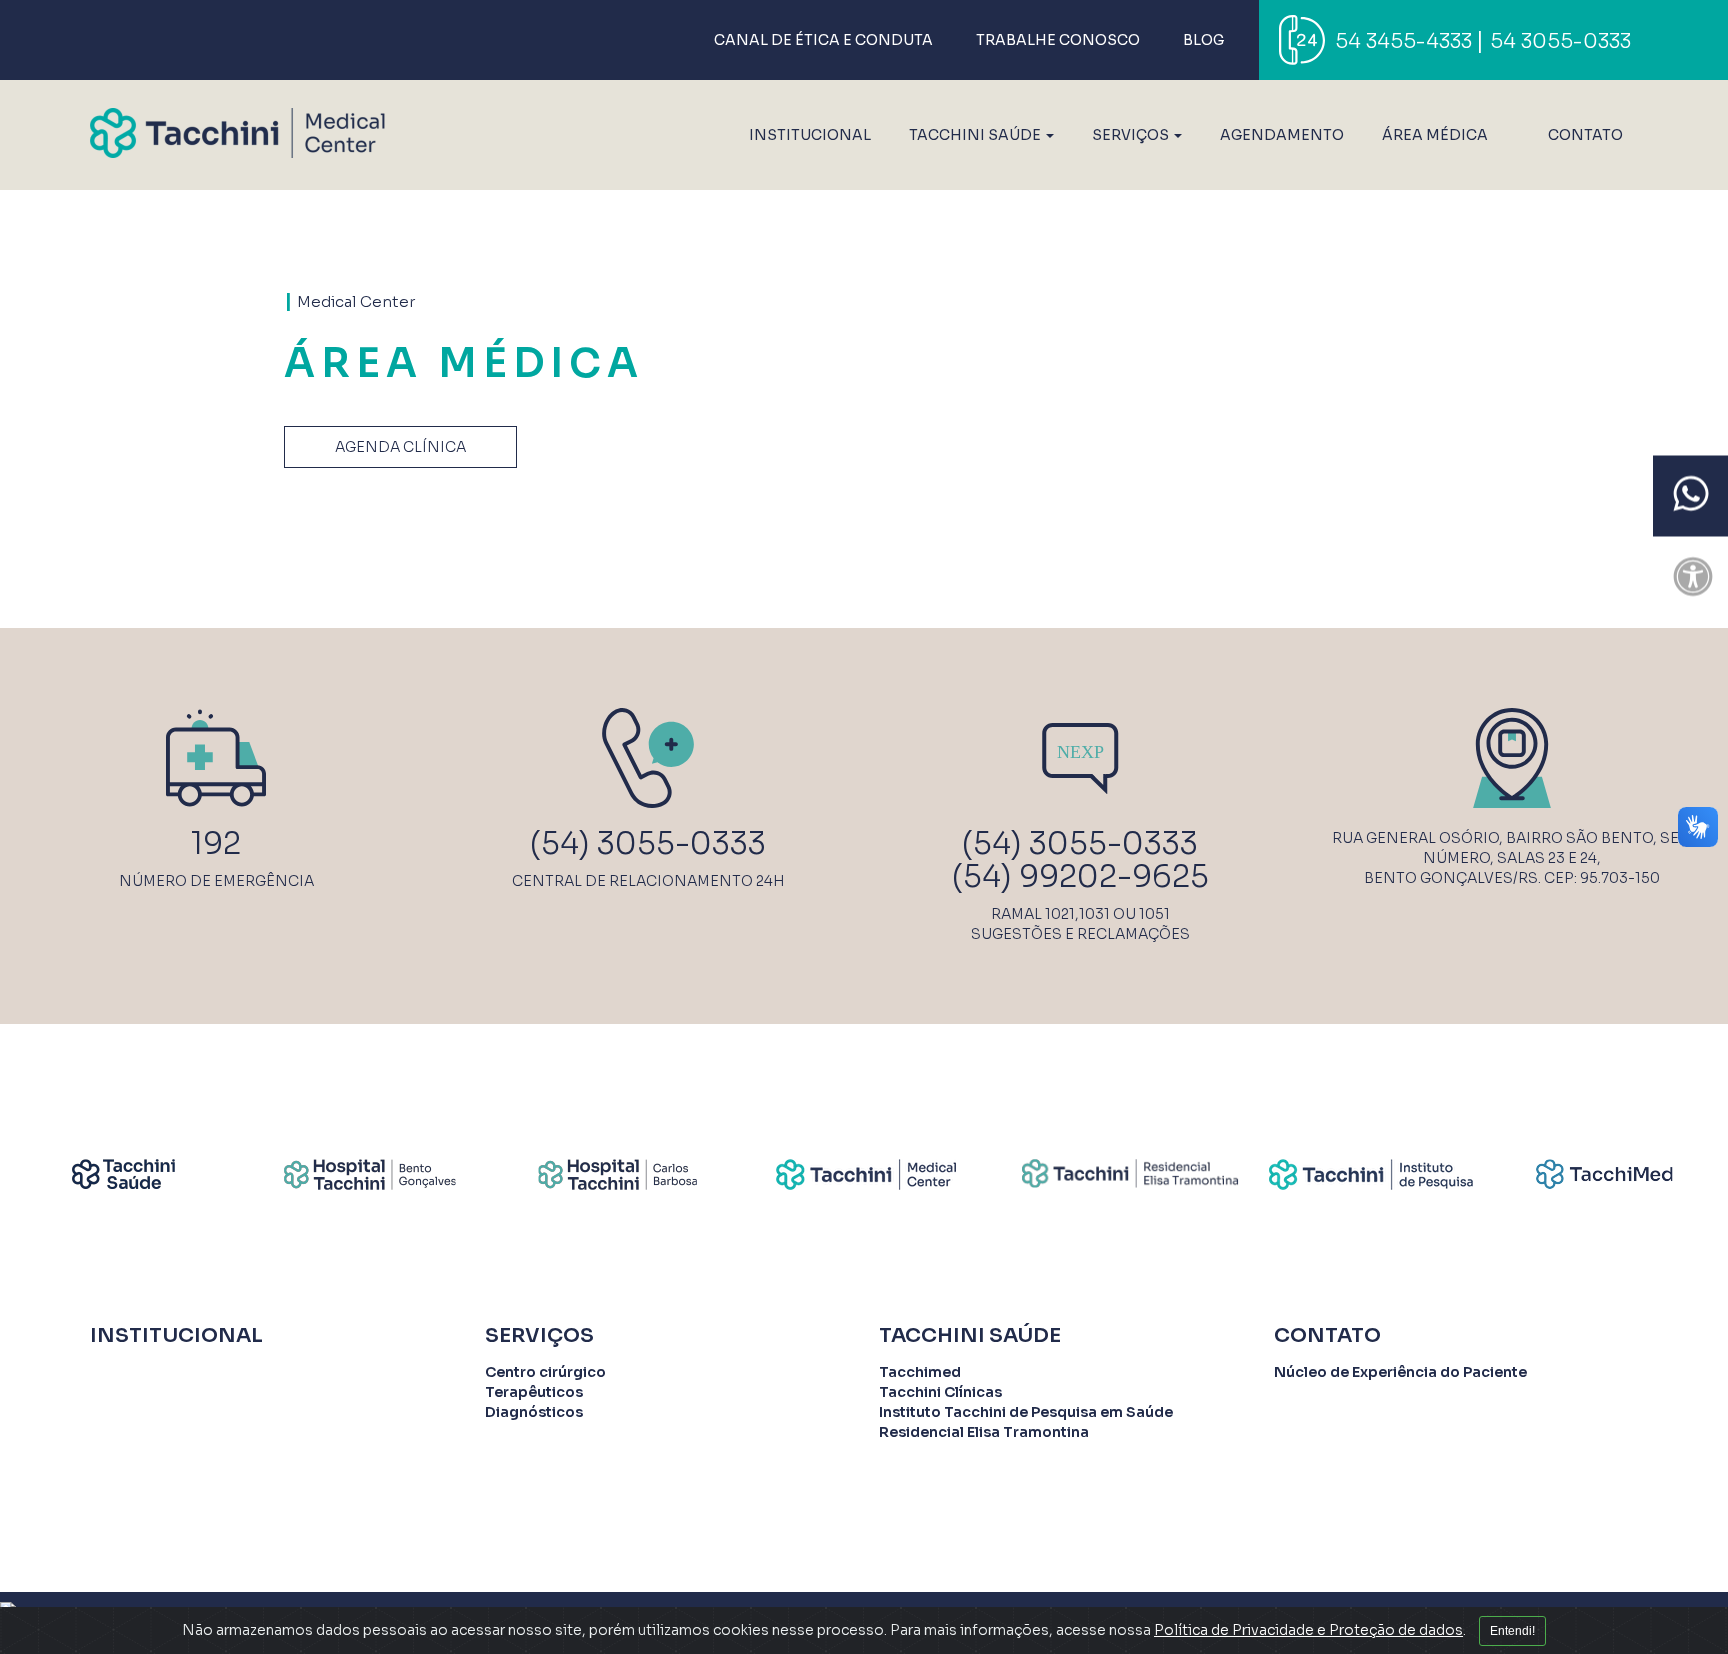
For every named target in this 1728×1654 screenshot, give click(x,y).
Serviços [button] (1132, 135)
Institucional (810, 135)
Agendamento (1282, 135)
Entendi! (1512, 1631)
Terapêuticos (534, 1392)
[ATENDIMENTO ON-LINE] (1690, 496)
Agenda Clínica (400, 447)
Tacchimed (920, 1372)
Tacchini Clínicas (940, 1392)
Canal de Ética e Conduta (823, 40)
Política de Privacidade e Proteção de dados (1308, 1630)
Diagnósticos (534, 1412)
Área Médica (1435, 135)
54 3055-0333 (1560, 41)
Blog (1203, 40)
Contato (1585, 135)
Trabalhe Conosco (1058, 40)
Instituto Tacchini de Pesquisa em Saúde (1026, 1412)
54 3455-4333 (1403, 41)
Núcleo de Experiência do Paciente (1400, 1372)
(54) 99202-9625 (1080, 877)
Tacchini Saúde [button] (976, 135)
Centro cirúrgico (545, 1372)
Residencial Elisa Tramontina (984, 1432)
